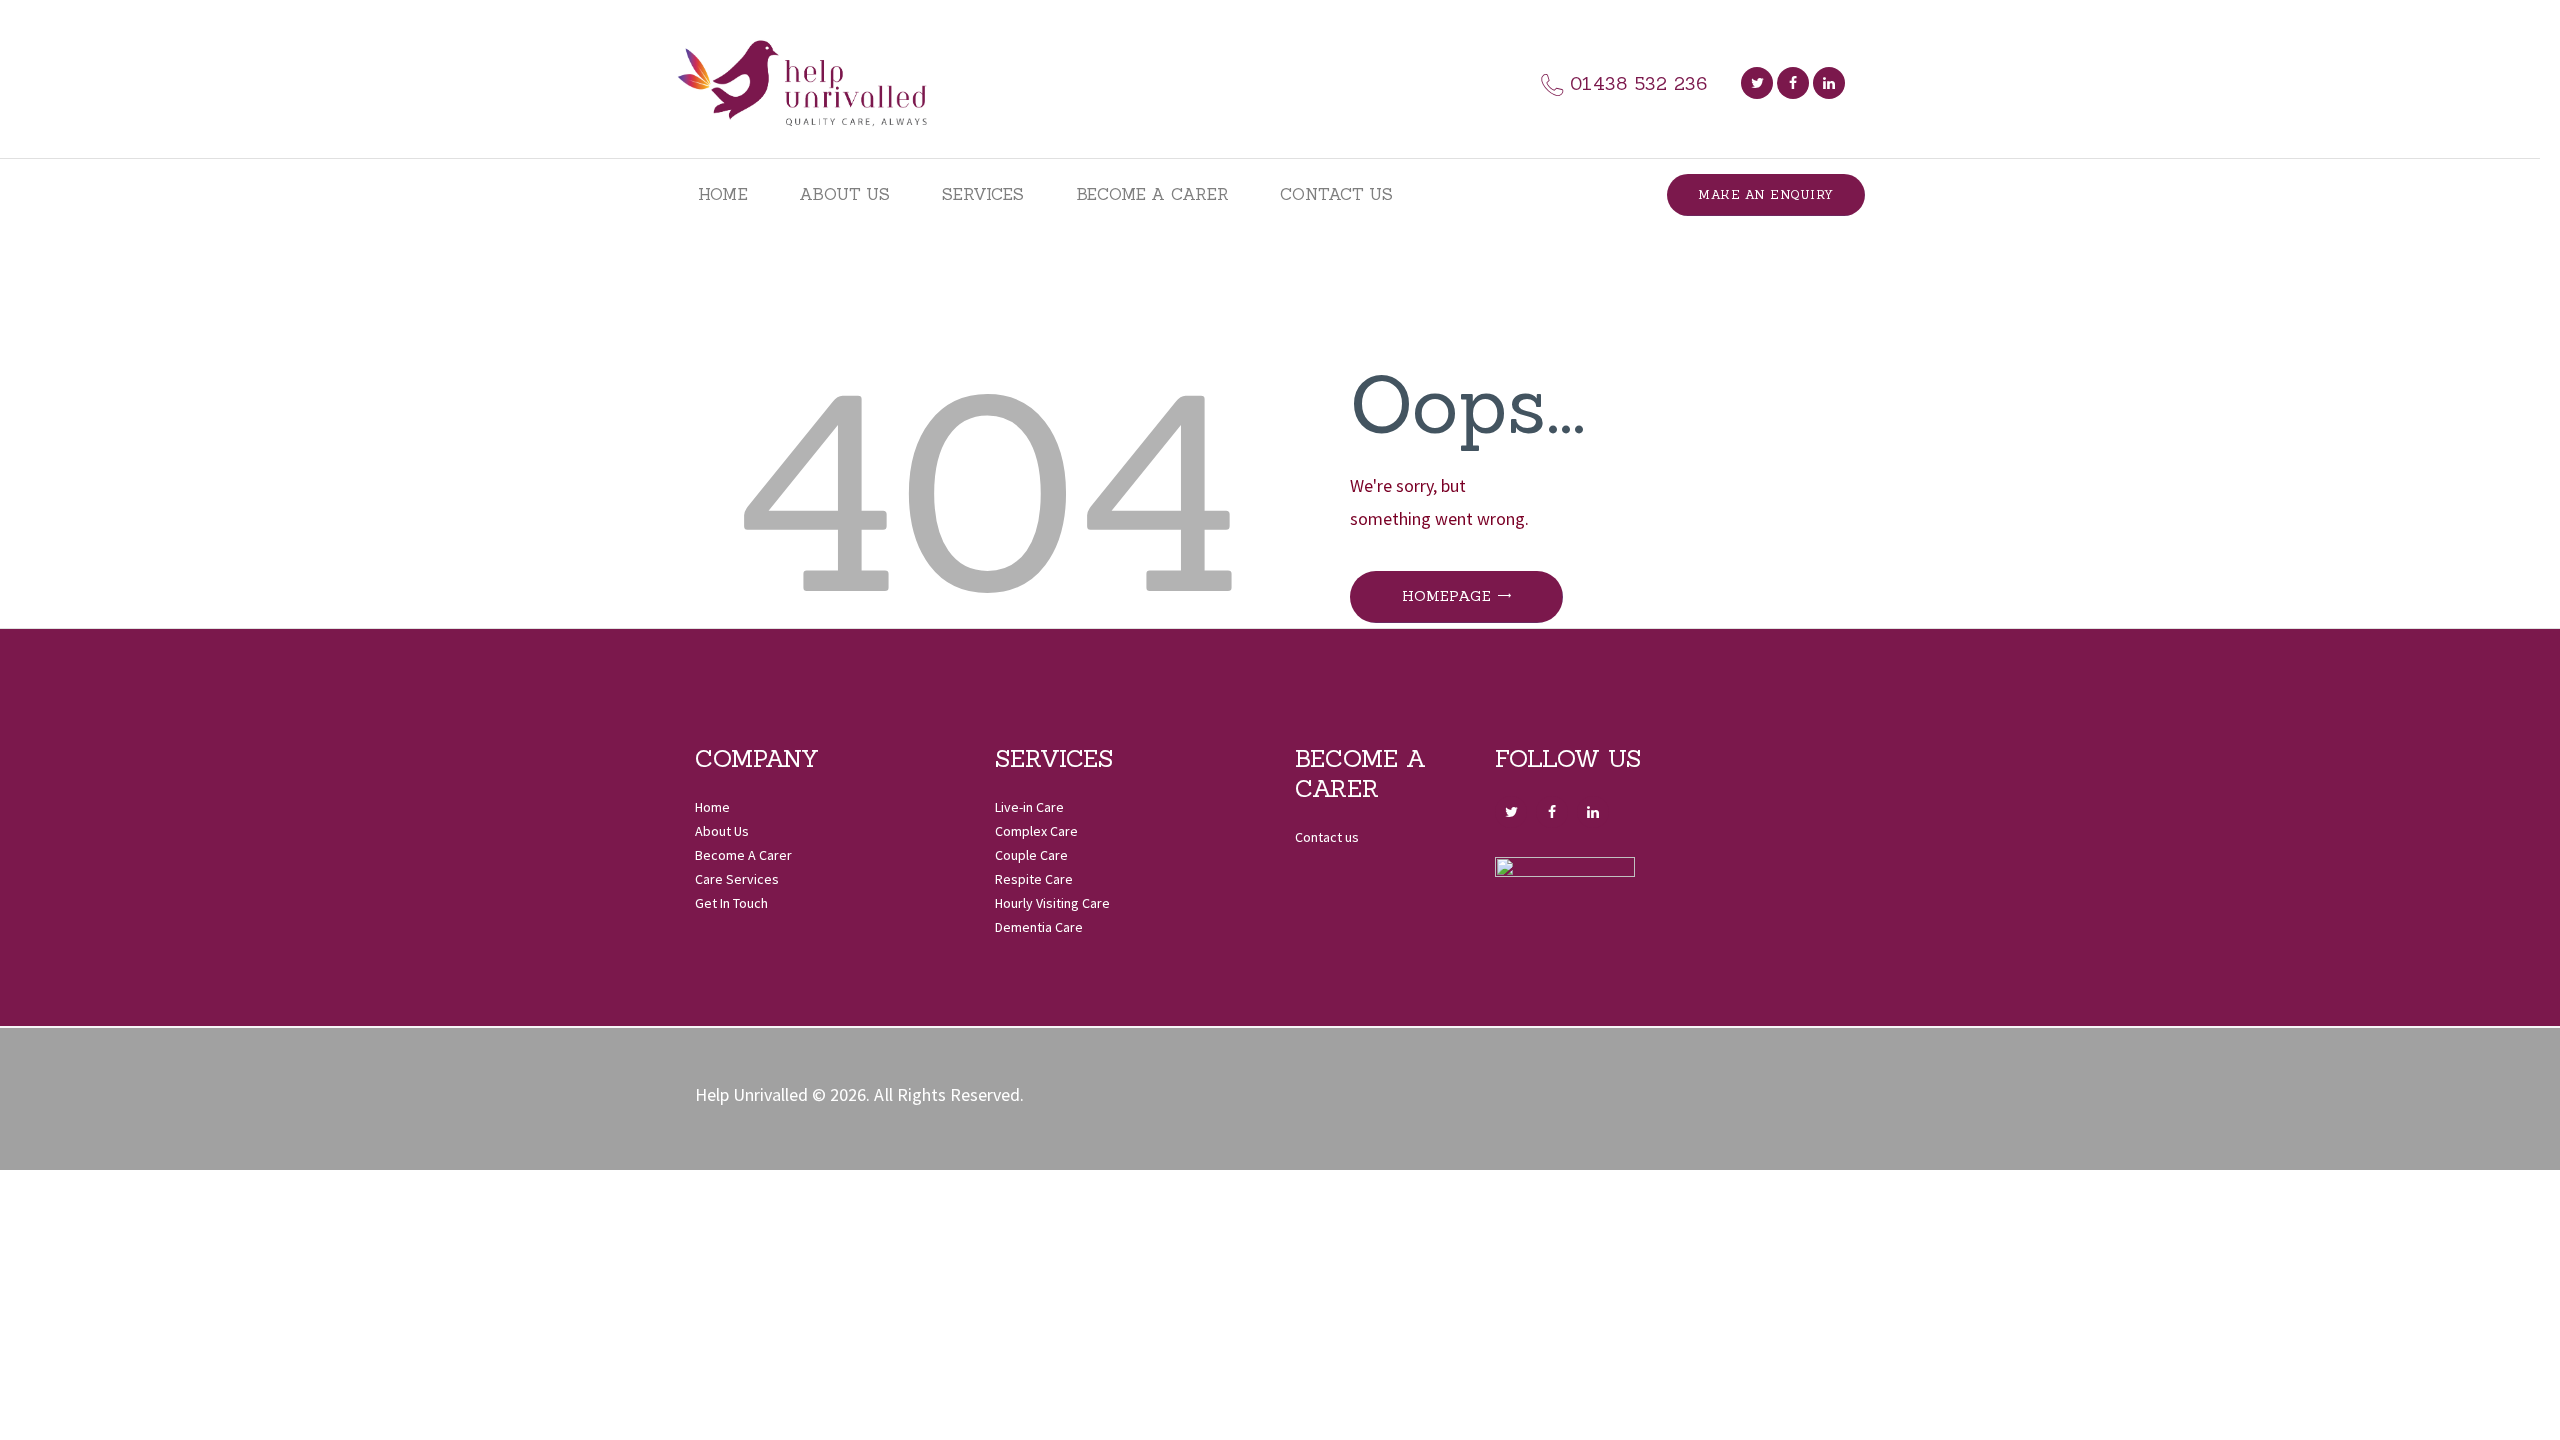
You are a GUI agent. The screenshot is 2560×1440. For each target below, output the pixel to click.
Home (712, 807)
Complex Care (1036, 831)
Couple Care (1031, 855)
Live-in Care (1029, 807)
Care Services (737, 879)
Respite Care (1034, 879)
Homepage (1446, 596)
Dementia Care (1039, 927)
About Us (722, 831)
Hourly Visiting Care (1052, 903)
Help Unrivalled (751, 1094)
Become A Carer (743, 855)
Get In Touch (731, 903)
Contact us (1327, 837)
